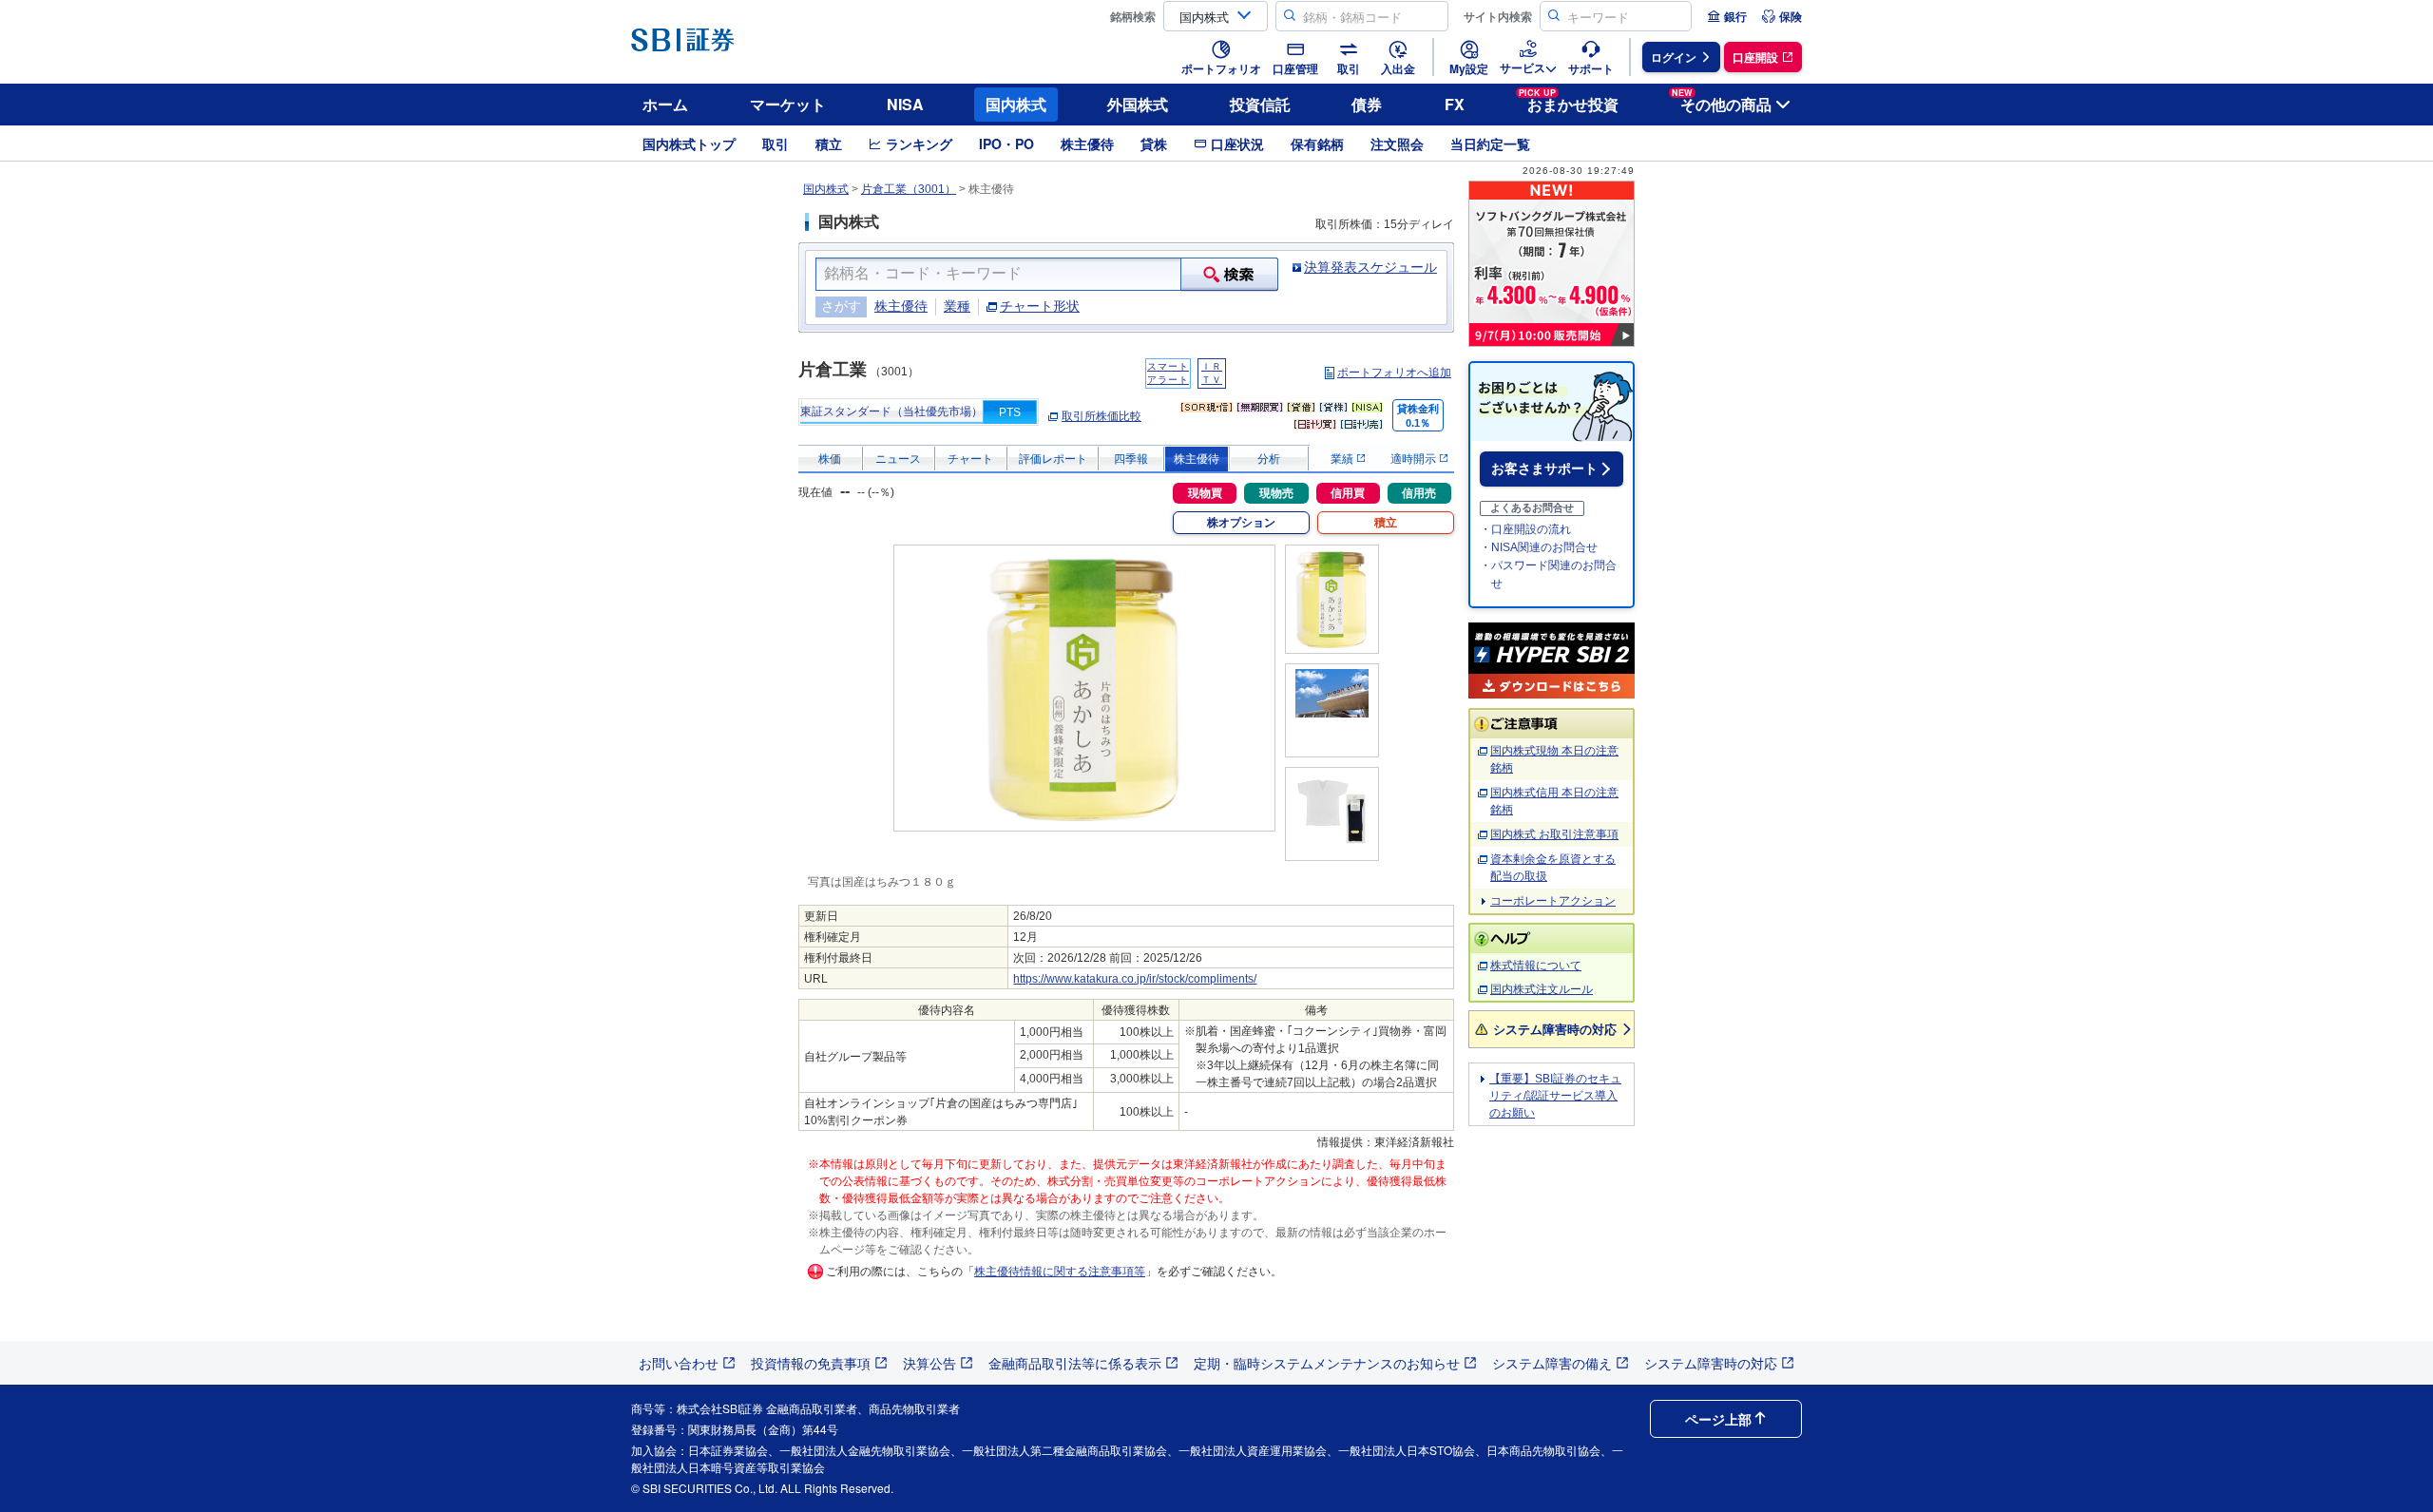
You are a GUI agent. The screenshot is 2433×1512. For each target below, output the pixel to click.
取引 (776, 144)
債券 (1367, 104)
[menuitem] (1727, 16)
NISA (905, 104)
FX (1455, 104)
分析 (1269, 459)
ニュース (898, 459)
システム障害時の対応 (1555, 1029)
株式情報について (1536, 966)
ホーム (665, 104)
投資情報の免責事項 (811, 1363)
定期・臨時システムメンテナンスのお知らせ (1327, 1363)
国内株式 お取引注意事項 (1554, 834)
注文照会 (1397, 144)
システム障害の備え (1552, 1363)
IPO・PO (1006, 144)
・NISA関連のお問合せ (1539, 547)
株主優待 (1087, 144)
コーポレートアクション (1553, 901)
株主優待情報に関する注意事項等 (1060, 1272)
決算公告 (929, 1363)
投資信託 (1260, 104)
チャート (970, 459)
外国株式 (1138, 104)
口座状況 (1237, 144)
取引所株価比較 (1102, 416)
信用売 (1419, 493)
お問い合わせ (679, 1363)
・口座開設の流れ (1525, 529)
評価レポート (1053, 459)
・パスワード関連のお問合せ (1548, 574)
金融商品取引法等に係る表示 (1075, 1363)
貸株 (1154, 144)
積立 (829, 144)
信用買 (1348, 493)
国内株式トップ (689, 144)
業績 (1343, 459)
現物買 (1205, 493)
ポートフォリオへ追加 (1394, 373)
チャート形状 (1040, 306)
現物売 (1276, 493)
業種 (957, 306)
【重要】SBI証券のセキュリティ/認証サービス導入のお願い (1555, 1096)
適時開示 (1415, 459)
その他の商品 (1722, 101)
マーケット (788, 104)
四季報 (1131, 459)
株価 (830, 459)
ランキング (919, 144)
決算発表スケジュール (1370, 267)
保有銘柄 (1317, 144)
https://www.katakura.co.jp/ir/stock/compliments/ (1135, 979)
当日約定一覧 (1490, 144)
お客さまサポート (1544, 469)
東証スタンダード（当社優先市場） (891, 411)
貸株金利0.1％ (1418, 416)
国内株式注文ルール (1542, 989)
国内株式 (1016, 104)
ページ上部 (1718, 1419)
